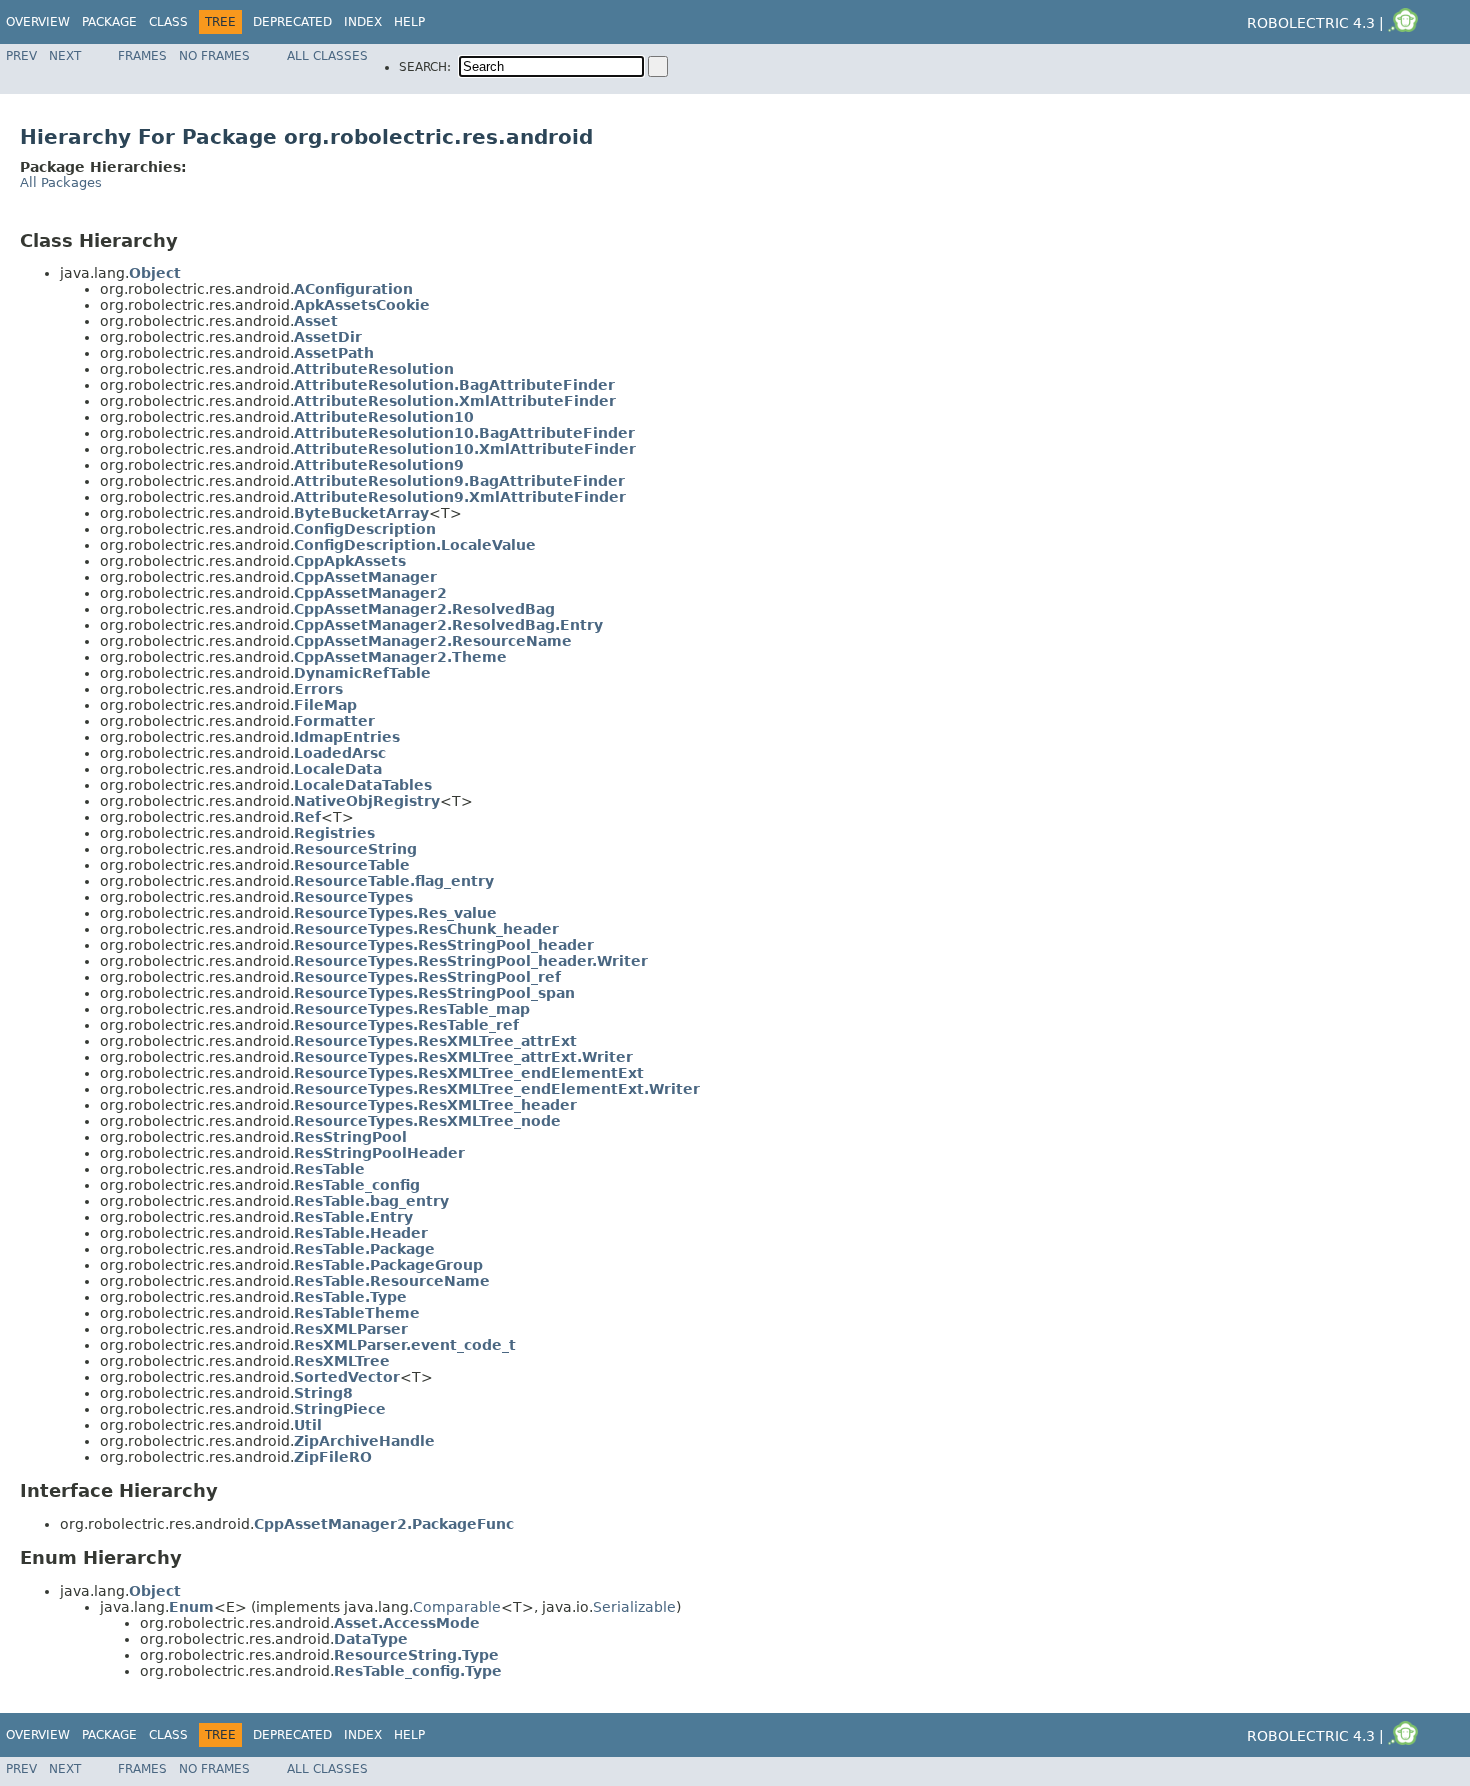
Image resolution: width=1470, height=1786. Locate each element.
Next (65, 56)
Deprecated (292, 22)
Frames (142, 56)
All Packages (61, 182)
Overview (38, 22)
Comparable (457, 1607)
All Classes (327, 56)
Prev (21, 56)
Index (363, 22)
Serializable (634, 1607)
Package (109, 22)
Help (409, 22)
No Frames (214, 56)
